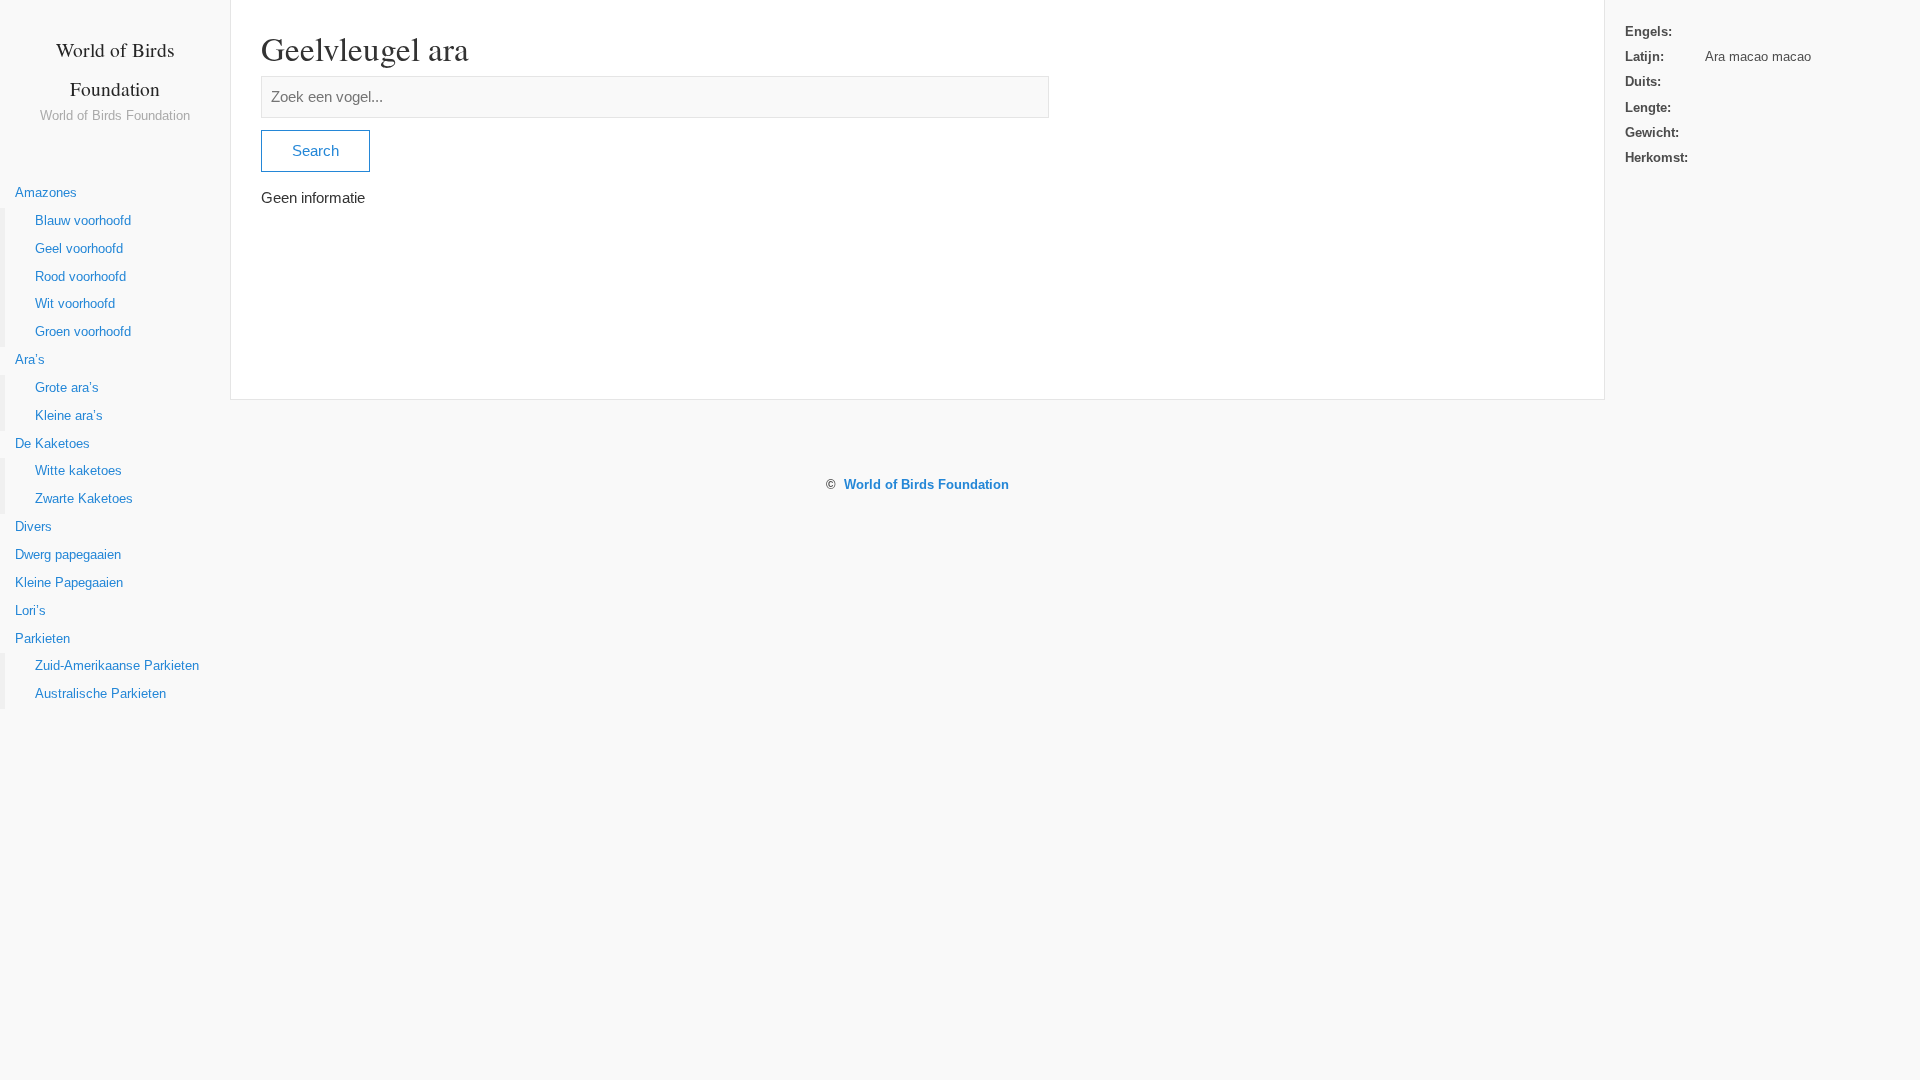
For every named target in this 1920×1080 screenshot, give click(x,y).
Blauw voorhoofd (83, 221)
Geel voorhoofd (79, 249)
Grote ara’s (67, 388)
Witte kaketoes (78, 471)
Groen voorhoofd (83, 332)
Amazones (46, 193)
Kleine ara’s (69, 416)
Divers (33, 527)
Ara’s (30, 360)
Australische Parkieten (100, 694)
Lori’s (30, 611)
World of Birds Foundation (926, 485)
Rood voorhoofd (80, 277)
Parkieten (42, 639)
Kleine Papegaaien (69, 583)
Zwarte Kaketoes (84, 499)
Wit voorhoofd (75, 304)
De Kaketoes (52, 444)
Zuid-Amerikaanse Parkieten (117, 666)
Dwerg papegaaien (68, 555)
